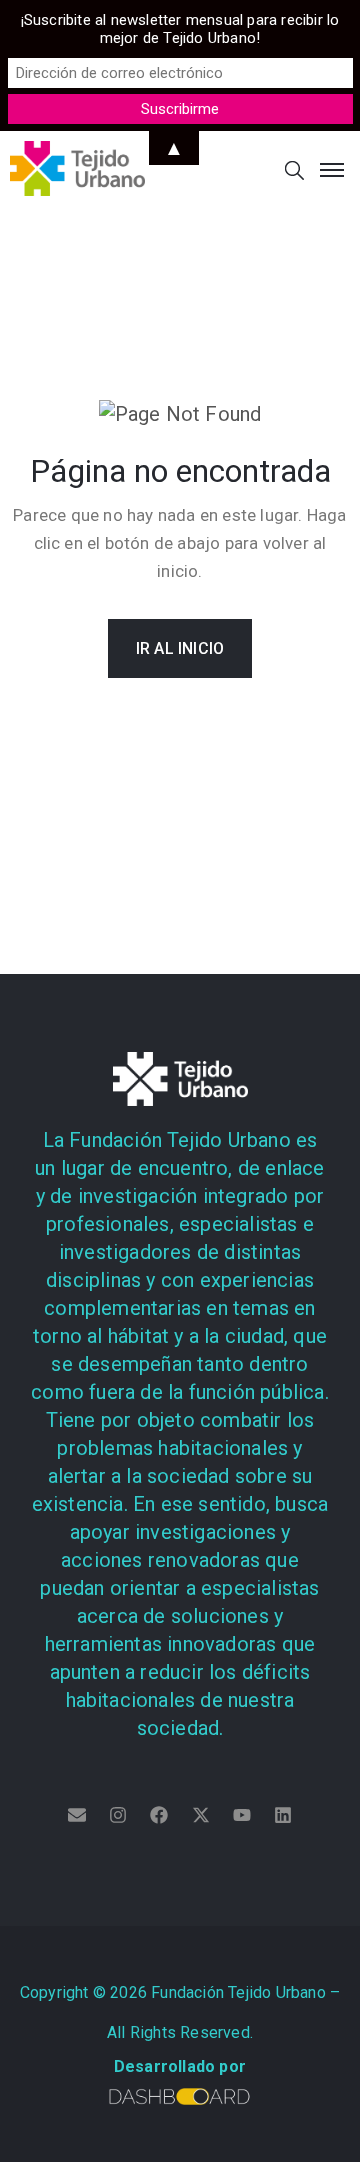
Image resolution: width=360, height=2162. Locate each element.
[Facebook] (159, 1815)
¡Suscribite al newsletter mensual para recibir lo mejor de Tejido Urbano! (180, 29)
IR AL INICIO (180, 648)
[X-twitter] (201, 1815)
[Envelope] (77, 1815)
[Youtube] (242, 1815)
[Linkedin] (283, 1815)
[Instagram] (118, 1815)
